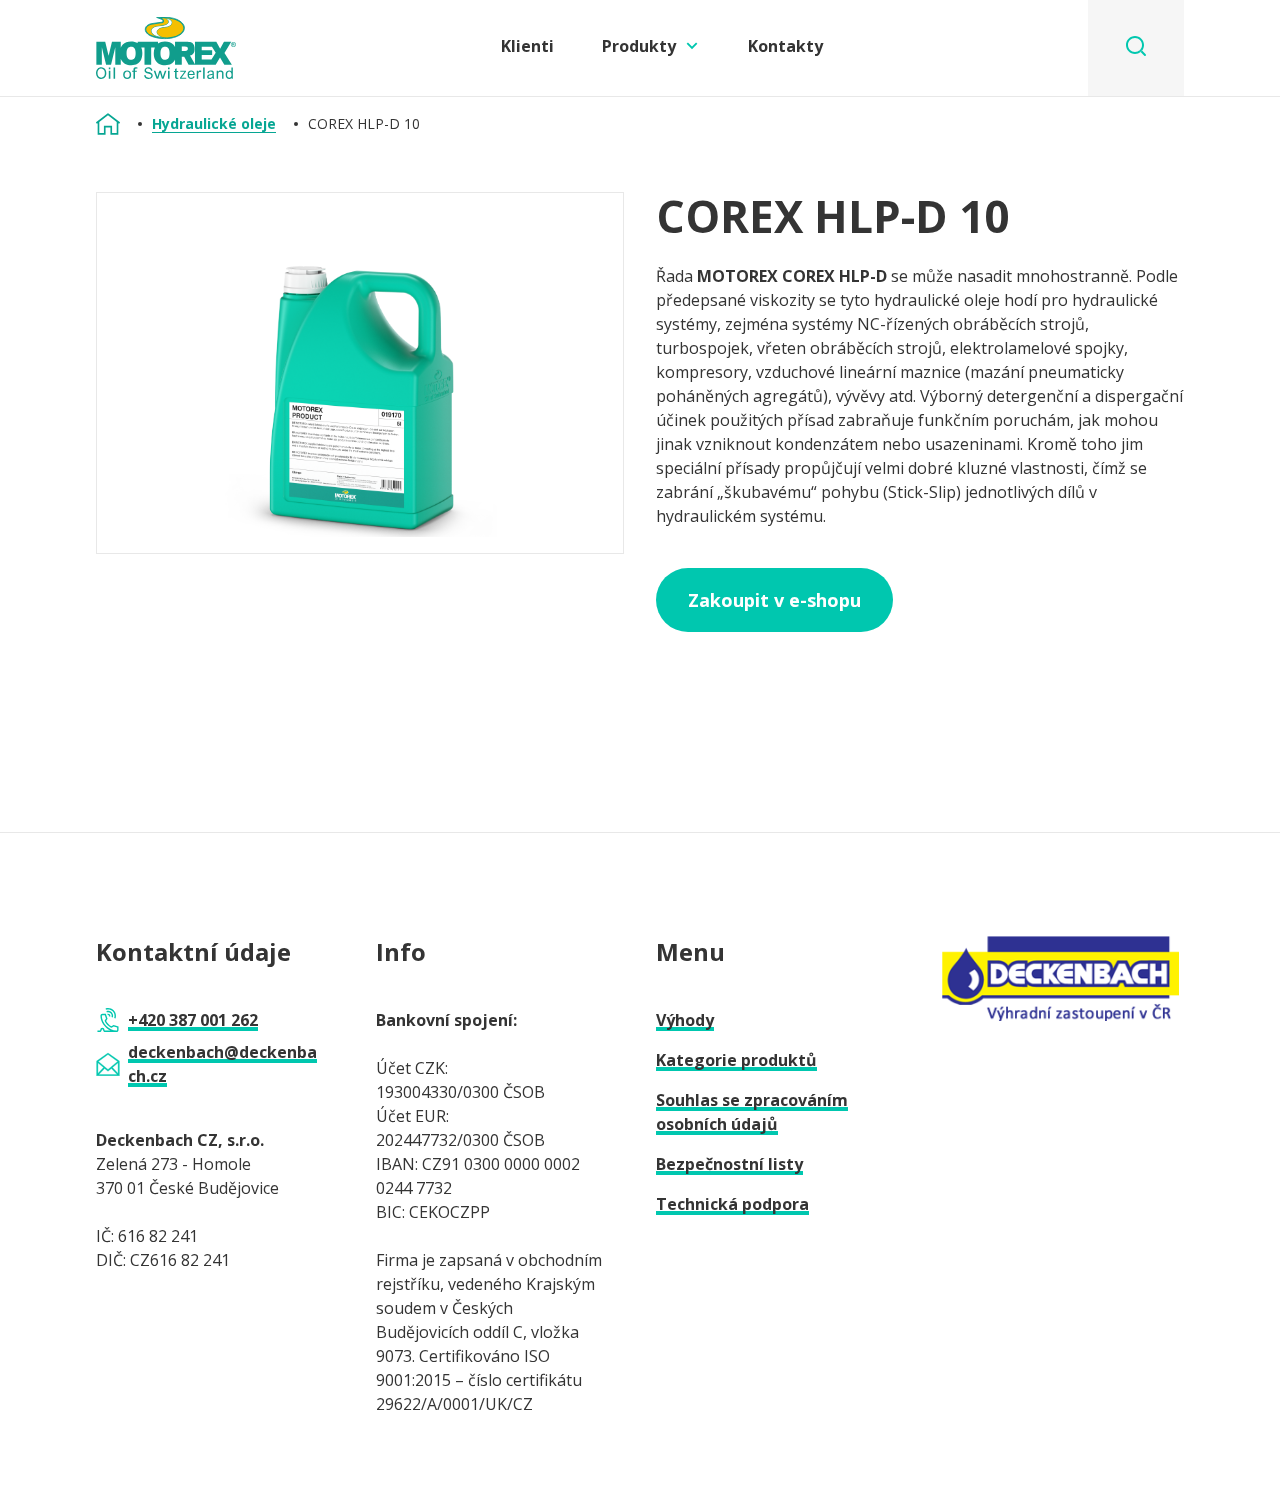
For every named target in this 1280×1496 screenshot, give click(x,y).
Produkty (639, 46)
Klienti (527, 46)
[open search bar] (1136, 48)
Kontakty (785, 46)
